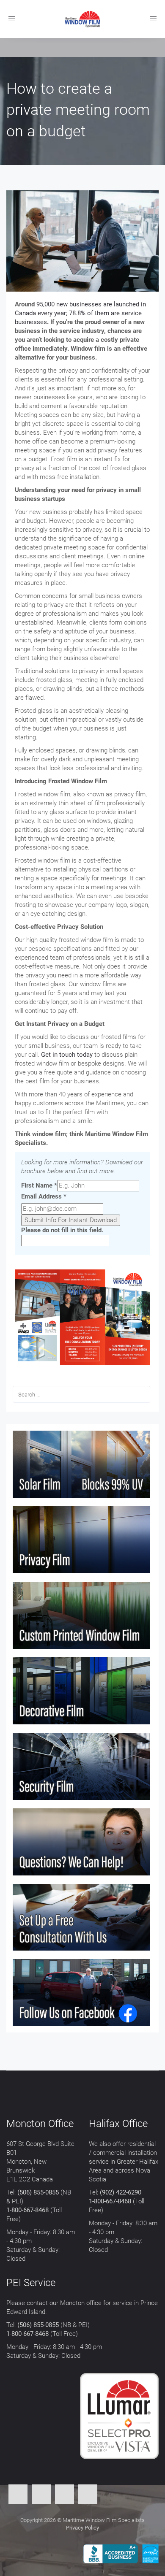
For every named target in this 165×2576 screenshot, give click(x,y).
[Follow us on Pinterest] (65, 2495)
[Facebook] (18, 2495)
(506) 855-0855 (38, 2192)
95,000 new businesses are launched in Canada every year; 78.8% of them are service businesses (80, 313)
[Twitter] (41, 2495)
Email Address (44, 1196)
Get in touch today (67, 1055)
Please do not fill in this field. (62, 1230)
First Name (39, 1185)
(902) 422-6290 (121, 2192)
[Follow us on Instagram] (88, 2495)
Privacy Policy (82, 2528)
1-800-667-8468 (27, 2210)
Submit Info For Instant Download (71, 1220)
